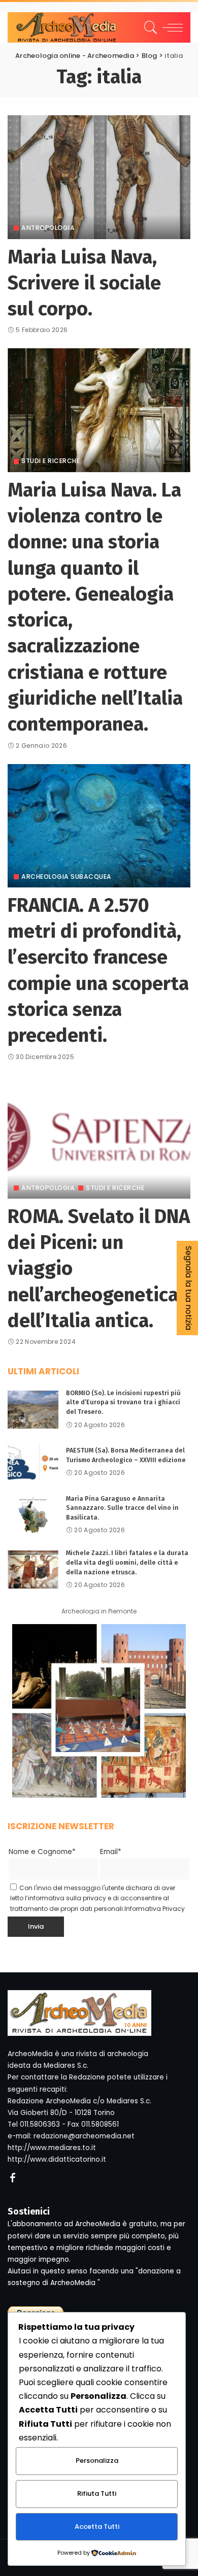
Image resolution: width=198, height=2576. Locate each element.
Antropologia (48, 228)
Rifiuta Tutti (97, 2494)
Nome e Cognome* (42, 1852)
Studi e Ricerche (51, 461)
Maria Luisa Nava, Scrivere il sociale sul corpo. (84, 283)
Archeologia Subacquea (67, 877)
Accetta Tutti (97, 2527)
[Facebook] (13, 2178)
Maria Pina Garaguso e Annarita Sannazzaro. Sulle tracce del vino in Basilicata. (122, 1508)
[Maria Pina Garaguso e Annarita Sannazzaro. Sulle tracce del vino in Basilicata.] (33, 1515)
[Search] (149, 27)
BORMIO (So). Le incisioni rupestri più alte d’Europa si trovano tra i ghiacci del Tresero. (123, 1402)
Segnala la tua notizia (189, 1288)
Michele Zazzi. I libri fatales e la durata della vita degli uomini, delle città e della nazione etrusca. (127, 1562)
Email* (111, 1852)
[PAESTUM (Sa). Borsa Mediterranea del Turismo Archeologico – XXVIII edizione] (33, 1462)
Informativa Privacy (155, 1909)
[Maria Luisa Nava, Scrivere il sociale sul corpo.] (99, 177)
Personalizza (97, 2461)
